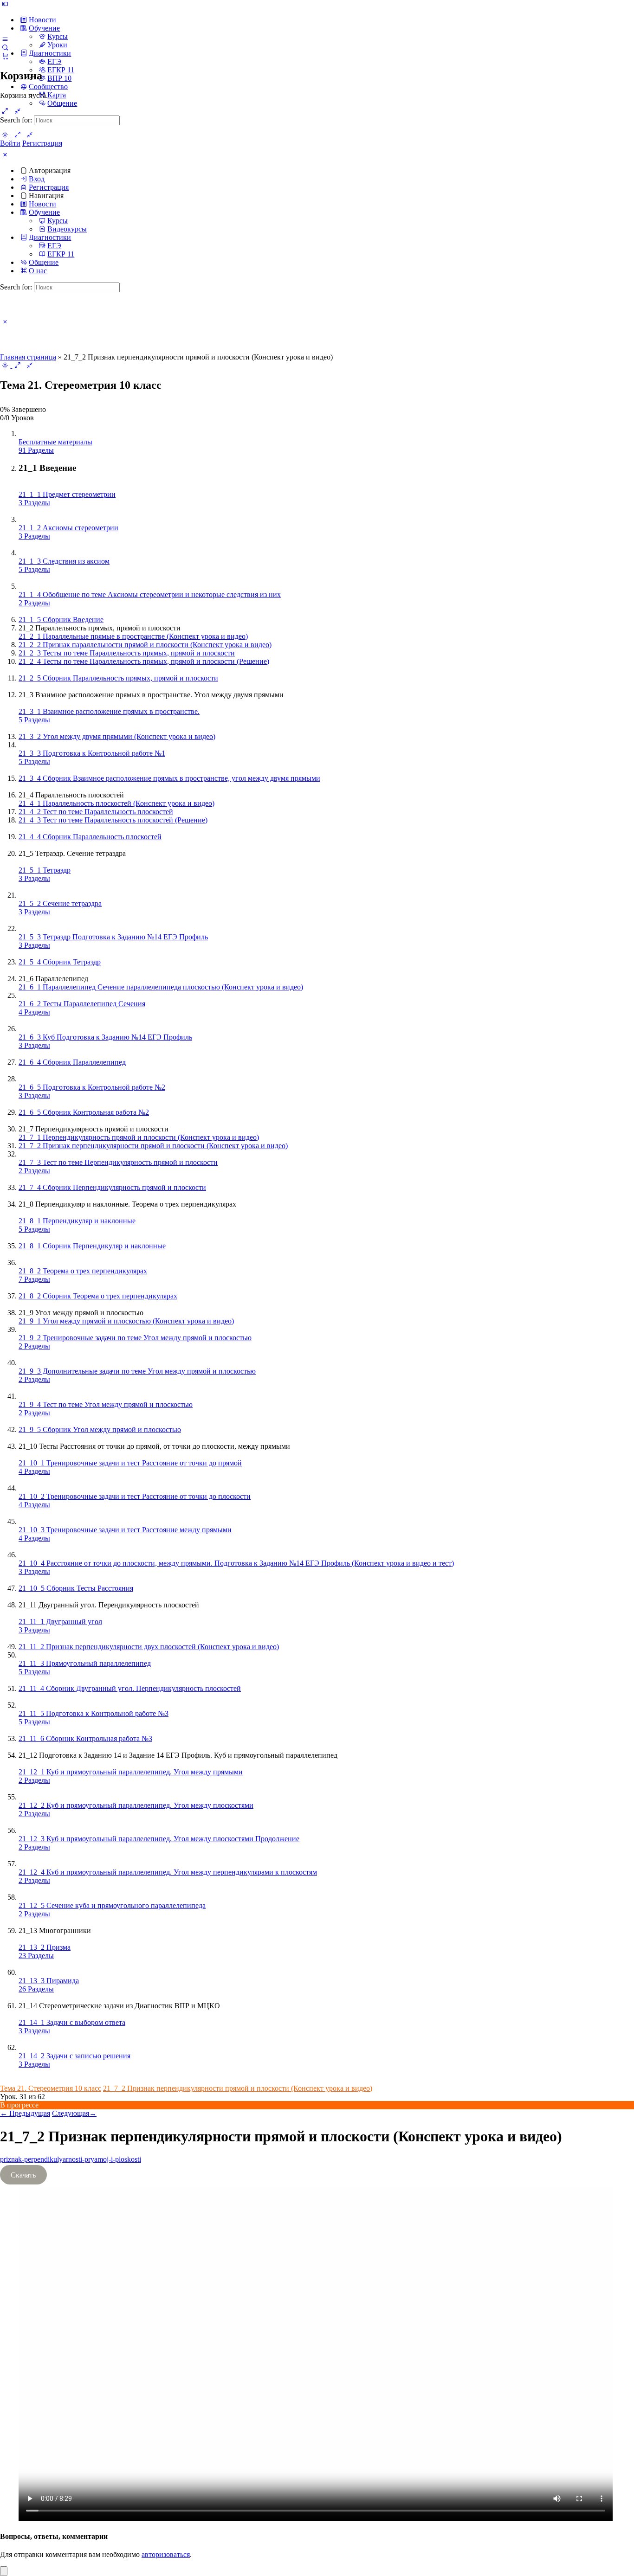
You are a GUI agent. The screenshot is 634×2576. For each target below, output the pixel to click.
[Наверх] (4, 2571)
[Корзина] (5, 56)
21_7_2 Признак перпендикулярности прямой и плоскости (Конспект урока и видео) (238, 2088)
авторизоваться (166, 2554)
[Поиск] (5, 47)
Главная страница (28, 357)
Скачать (23, 2175)
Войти (10, 143)
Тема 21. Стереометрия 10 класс (51, 2088)
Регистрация (42, 143)
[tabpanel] (317, 2339)
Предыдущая (25, 2113)
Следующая (74, 2113)
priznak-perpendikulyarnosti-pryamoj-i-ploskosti (71, 2159)
